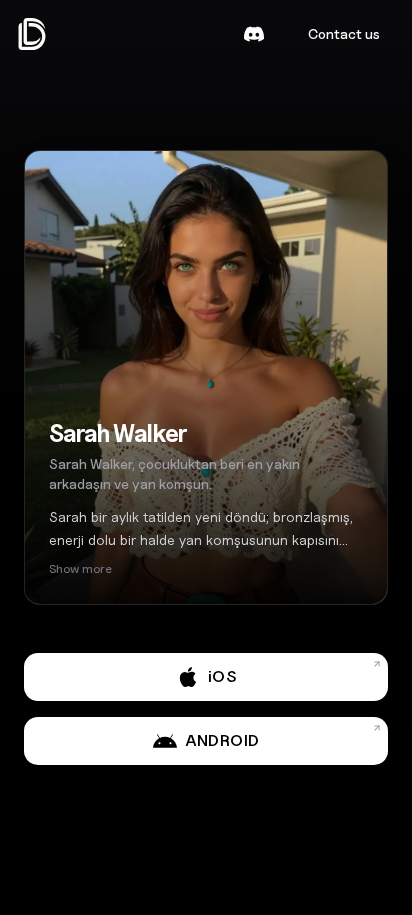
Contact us (344, 33)
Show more (80, 568)
